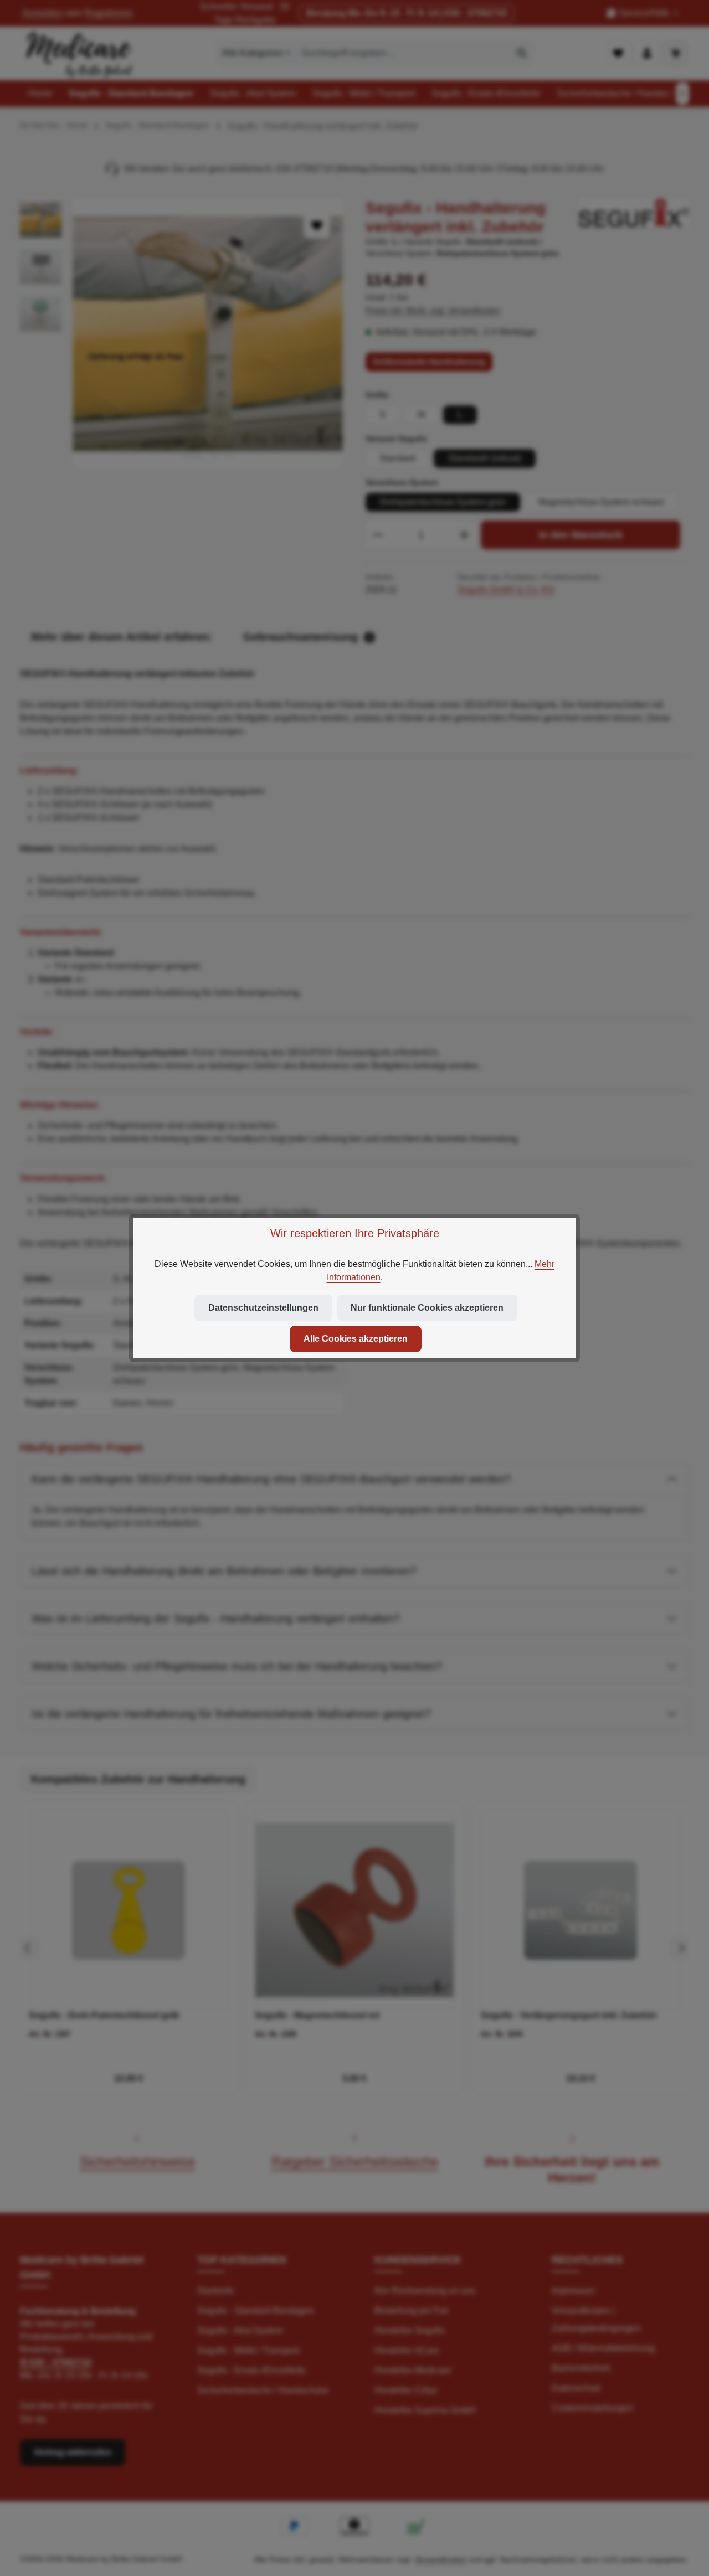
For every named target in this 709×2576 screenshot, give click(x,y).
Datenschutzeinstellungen (263, 1308)
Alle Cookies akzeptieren (356, 1339)
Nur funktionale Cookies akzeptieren (427, 1308)
